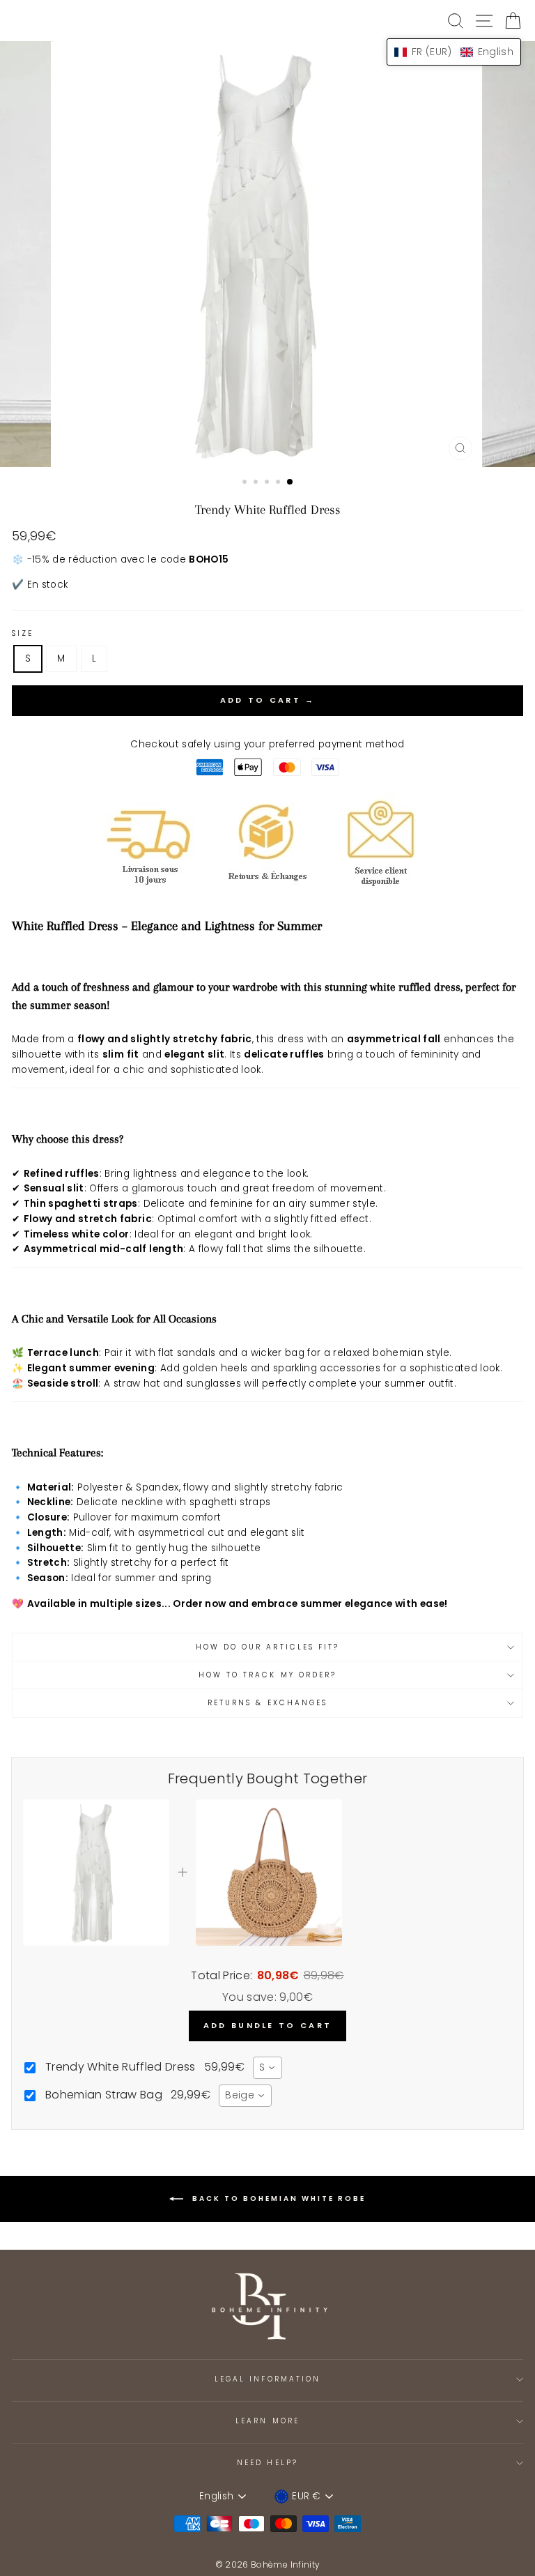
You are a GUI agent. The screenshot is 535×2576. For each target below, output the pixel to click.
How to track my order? (267, 1675)
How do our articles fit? (267, 1647)
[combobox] (267, 2068)
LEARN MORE (267, 2421)
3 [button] (268, 483)
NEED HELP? (267, 2463)
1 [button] (246, 483)
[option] (268, 254)
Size (23, 633)
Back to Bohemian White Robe (277, 2198)
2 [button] (257, 483)
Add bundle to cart (267, 2025)
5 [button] (290, 482)
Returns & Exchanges (267, 1703)
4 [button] (279, 483)
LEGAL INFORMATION (267, 2379)
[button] (454, 52)
